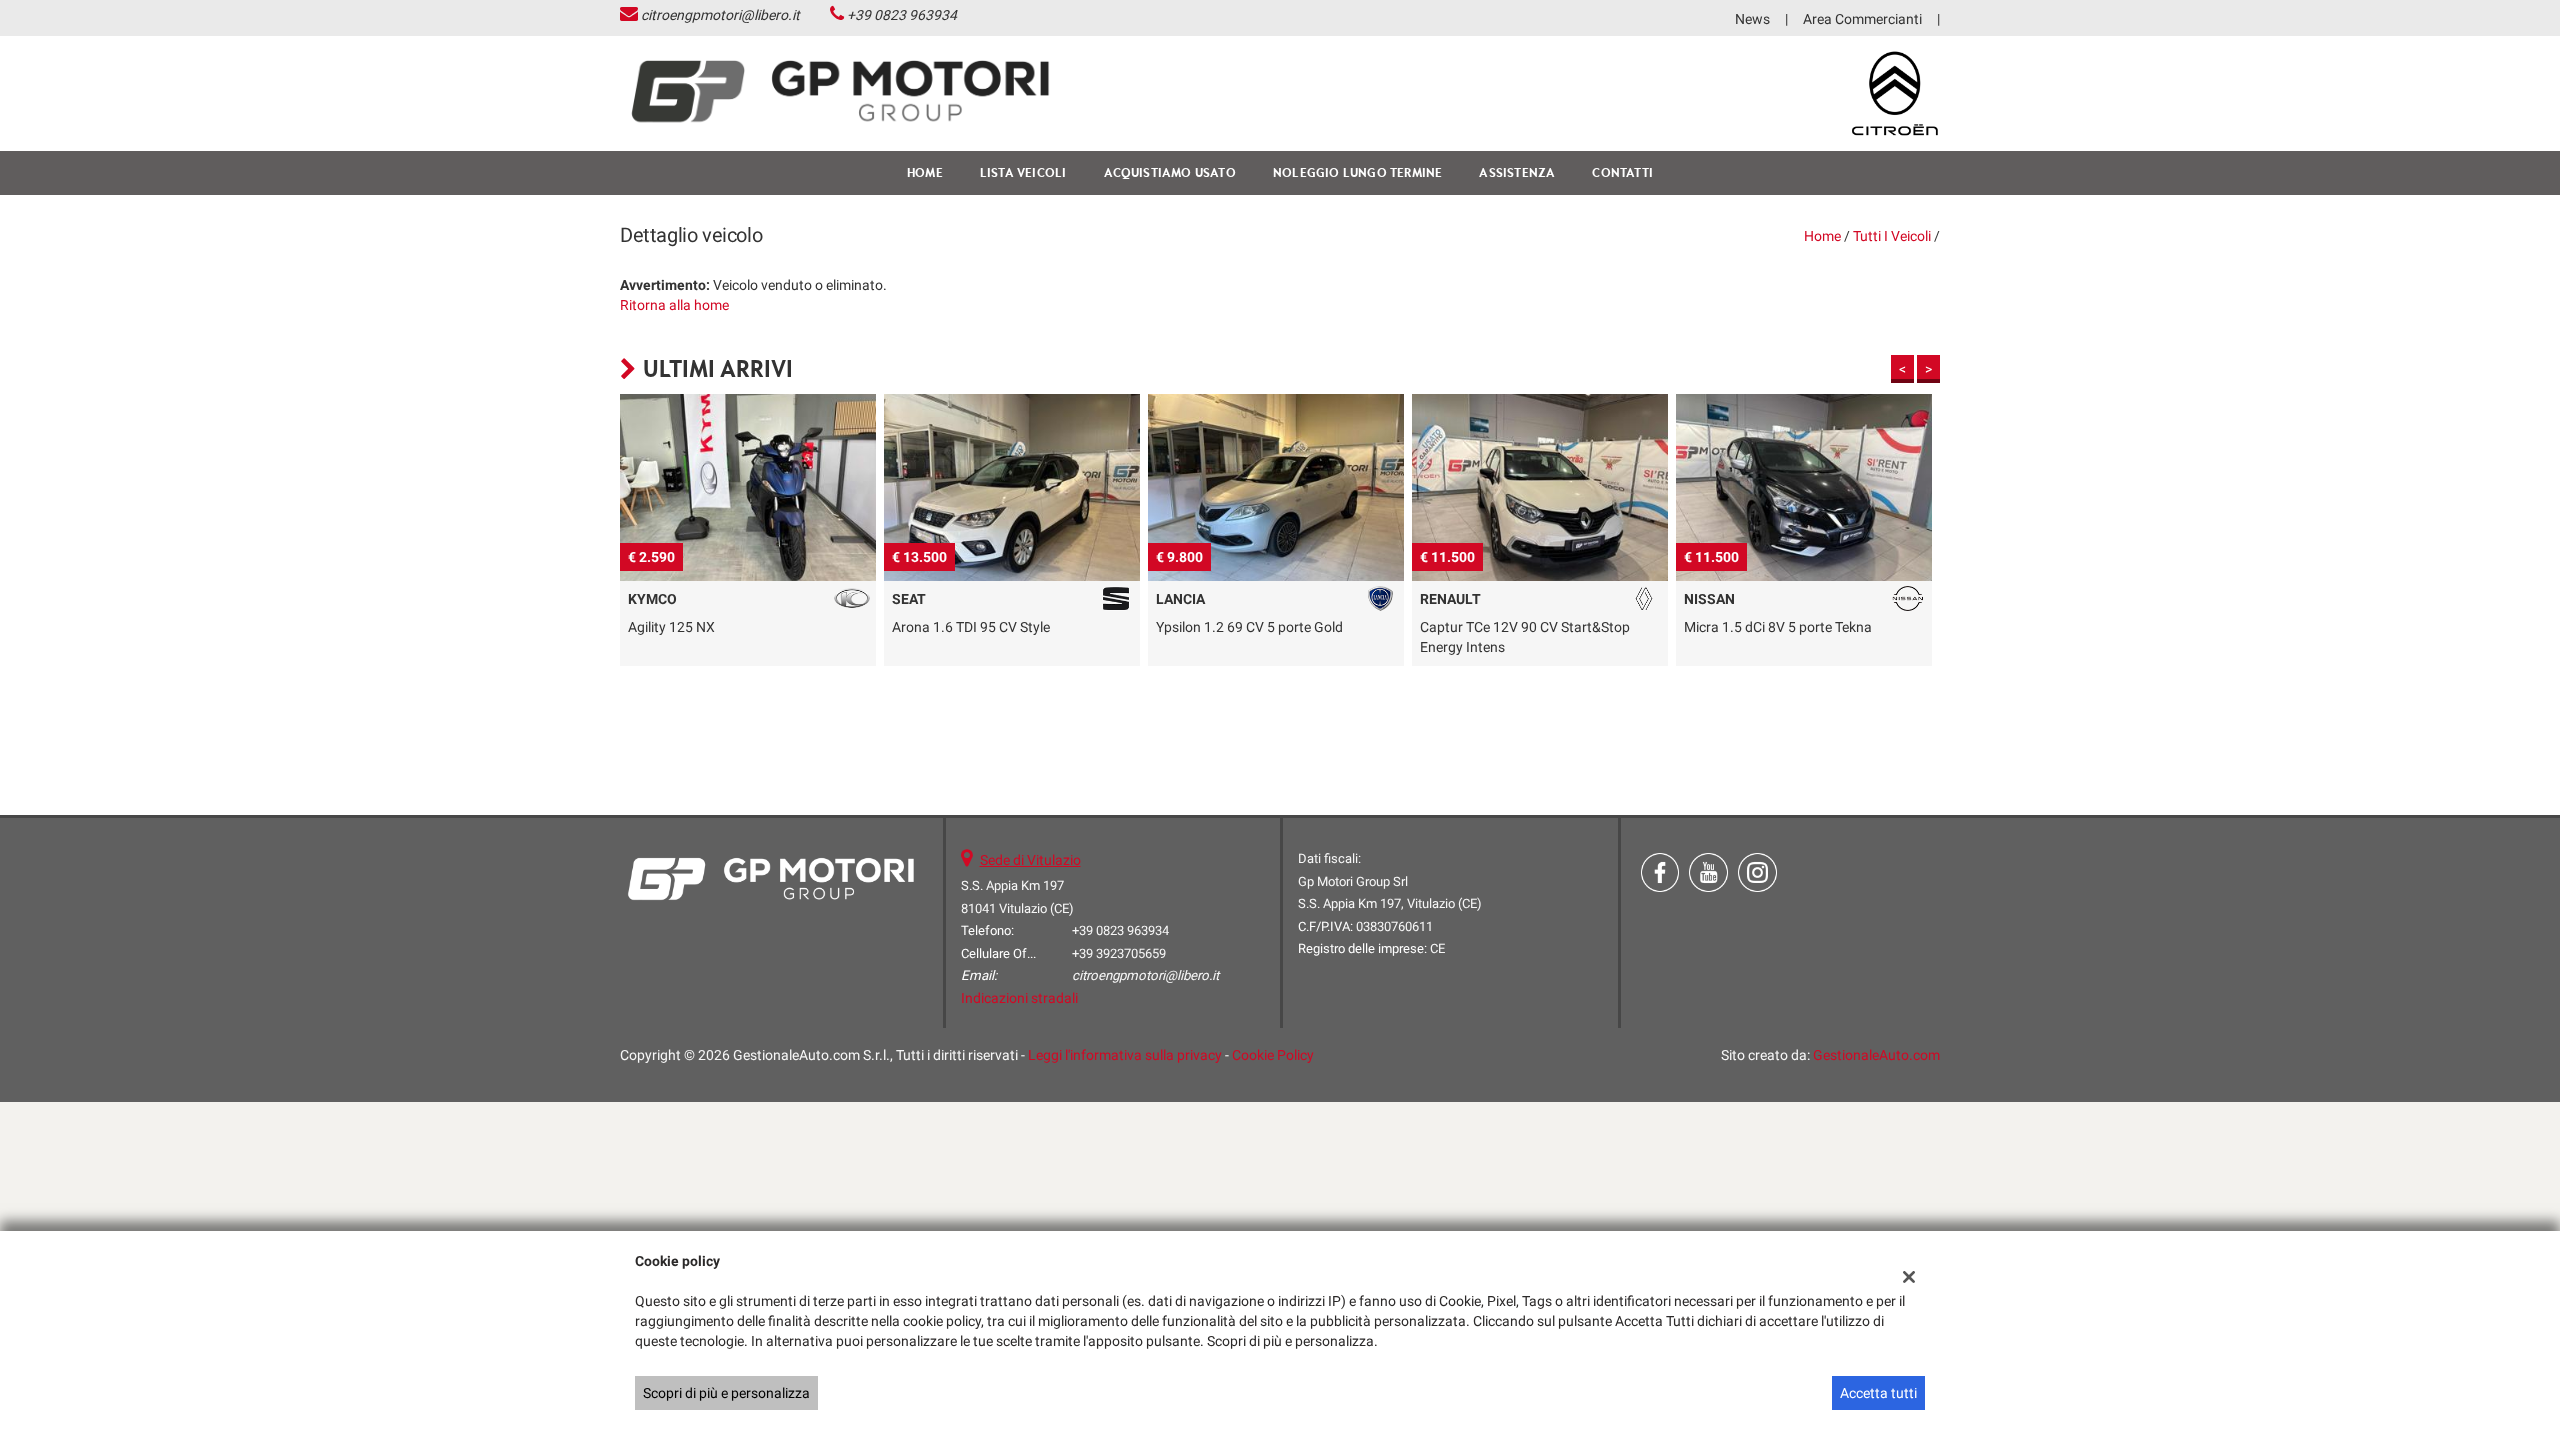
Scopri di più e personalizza (726, 1393)
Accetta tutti (1878, 1393)
